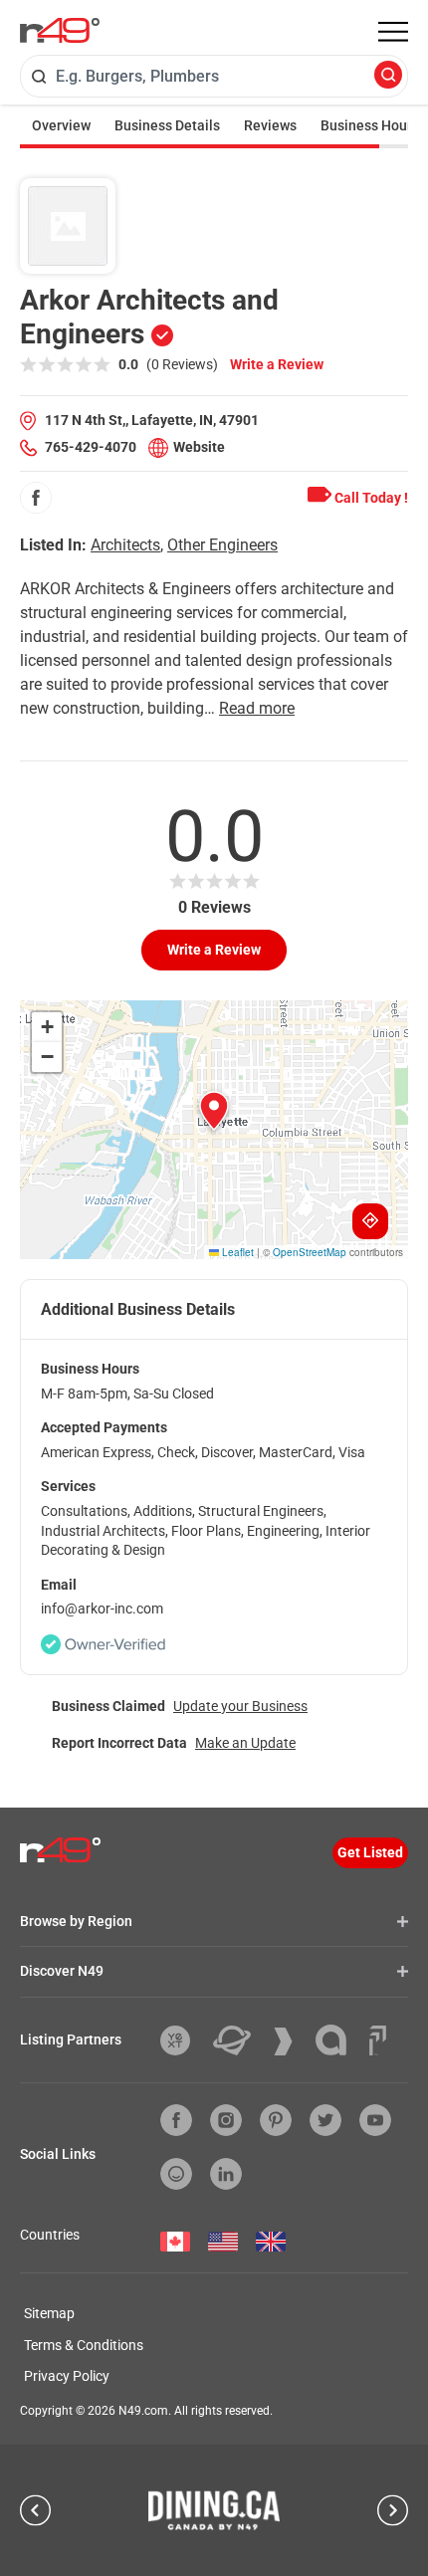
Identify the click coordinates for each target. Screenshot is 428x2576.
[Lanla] (338, 2040)
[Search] (388, 76)
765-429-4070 (91, 447)
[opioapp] (176, 2174)
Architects (125, 545)
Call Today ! (370, 498)
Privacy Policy (67, 2376)
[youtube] (375, 2120)
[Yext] (183, 2040)
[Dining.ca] (214, 2510)
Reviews (270, 125)
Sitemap (49, 2313)
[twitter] (325, 2120)
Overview (61, 125)
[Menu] (393, 32)
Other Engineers (222, 545)
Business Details (167, 125)
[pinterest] (276, 2120)
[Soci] (378, 2040)
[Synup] (291, 2041)
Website (199, 447)
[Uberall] (239, 2040)
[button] (214, 1111)
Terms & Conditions (84, 2345)
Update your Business (240, 1706)
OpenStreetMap (310, 1252)
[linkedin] (226, 2174)
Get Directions (370, 1221)
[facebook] (36, 498)
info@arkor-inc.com (102, 1609)
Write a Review (277, 364)
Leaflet (236, 1252)
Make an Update (245, 1743)
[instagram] (226, 2120)
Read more (257, 708)
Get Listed (370, 1852)
